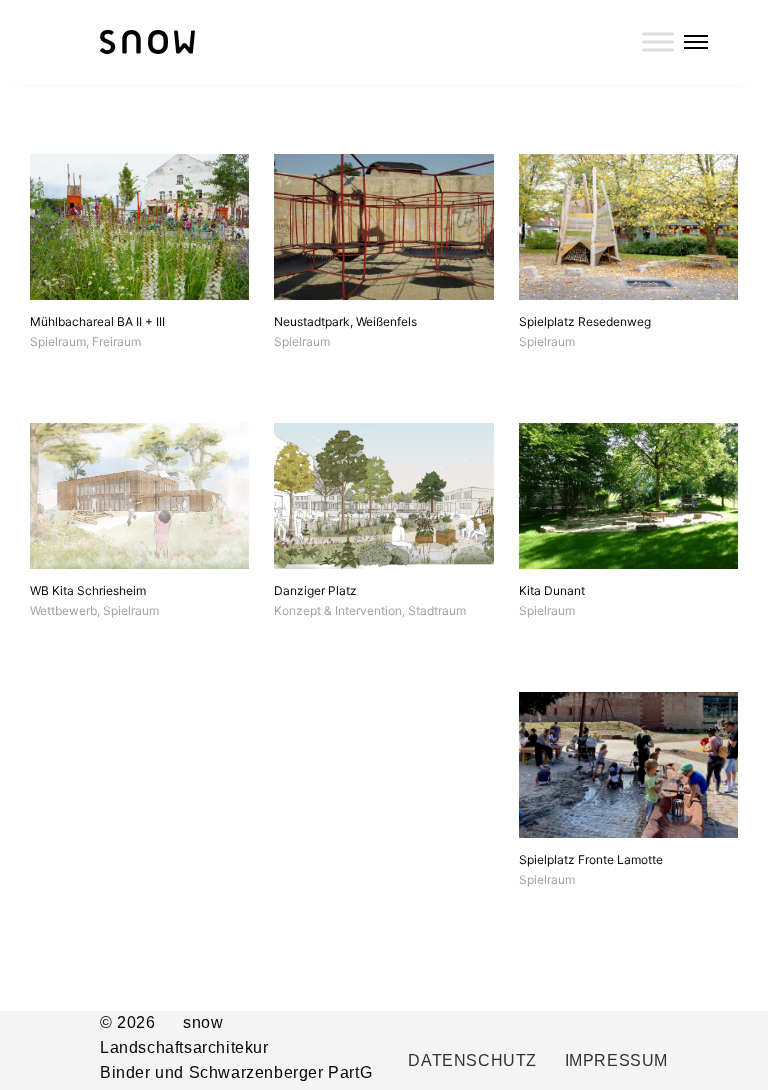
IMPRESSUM (616, 1060)
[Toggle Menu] (658, 41)
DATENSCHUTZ (472, 1060)
